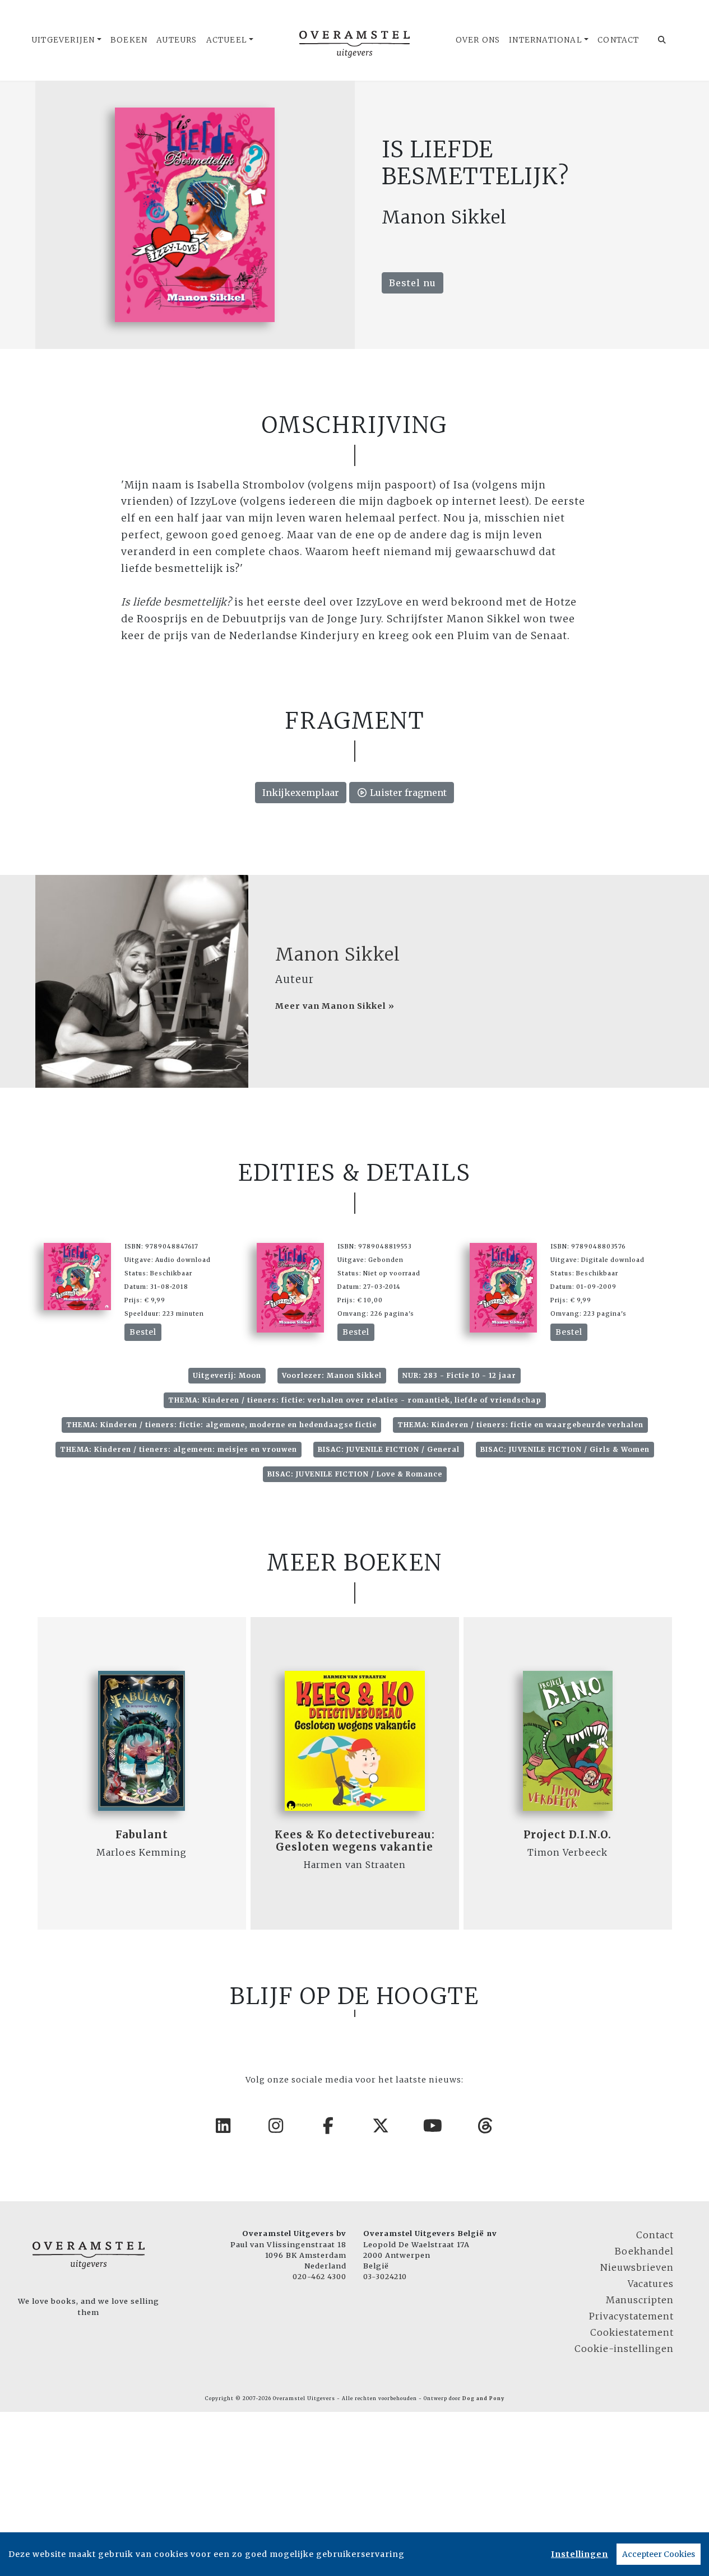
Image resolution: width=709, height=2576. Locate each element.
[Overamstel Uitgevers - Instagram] (276, 2126)
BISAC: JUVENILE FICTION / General (389, 1449)
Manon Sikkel (338, 954)
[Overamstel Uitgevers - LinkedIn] (224, 2126)
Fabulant (142, 1835)
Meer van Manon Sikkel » (335, 1006)
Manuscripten (640, 2300)
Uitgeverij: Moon (227, 1375)
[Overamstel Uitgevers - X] (381, 2126)
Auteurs (177, 40)
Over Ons (478, 40)
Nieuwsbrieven (637, 2267)
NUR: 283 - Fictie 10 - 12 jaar (459, 1375)
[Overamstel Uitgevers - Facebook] (328, 2126)
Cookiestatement (632, 2332)
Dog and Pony (483, 2398)
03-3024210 (385, 2276)
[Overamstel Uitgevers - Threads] (486, 2126)
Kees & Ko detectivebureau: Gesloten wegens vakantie (355, 1841)
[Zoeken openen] (662, 40)
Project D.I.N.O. (567, 1835)
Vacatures (651, 2284)
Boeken (129, 40)
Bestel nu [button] (413, 283)
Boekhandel (644, 2251)
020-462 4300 (319, 2276)
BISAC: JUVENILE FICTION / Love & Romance (355, 1474)
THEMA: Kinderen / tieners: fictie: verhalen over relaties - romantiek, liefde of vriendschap (355, 1400)
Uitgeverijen (63, 40)
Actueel (227, 40)
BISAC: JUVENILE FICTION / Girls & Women (565, 1449)
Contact (618, 40)
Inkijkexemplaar (301, 793)
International (546, 40)
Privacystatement (631, 2316)
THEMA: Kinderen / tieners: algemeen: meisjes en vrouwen (179, 1449)
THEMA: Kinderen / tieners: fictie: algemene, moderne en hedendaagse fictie (221, 1425)
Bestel (143, 1332)
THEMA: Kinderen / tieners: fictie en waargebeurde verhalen (520, 1425)
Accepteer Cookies (659, 2554)
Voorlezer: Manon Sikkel (332, 1375)
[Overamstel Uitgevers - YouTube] (433, 2126)
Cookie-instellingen (624, 2349)
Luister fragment (407, 793)
